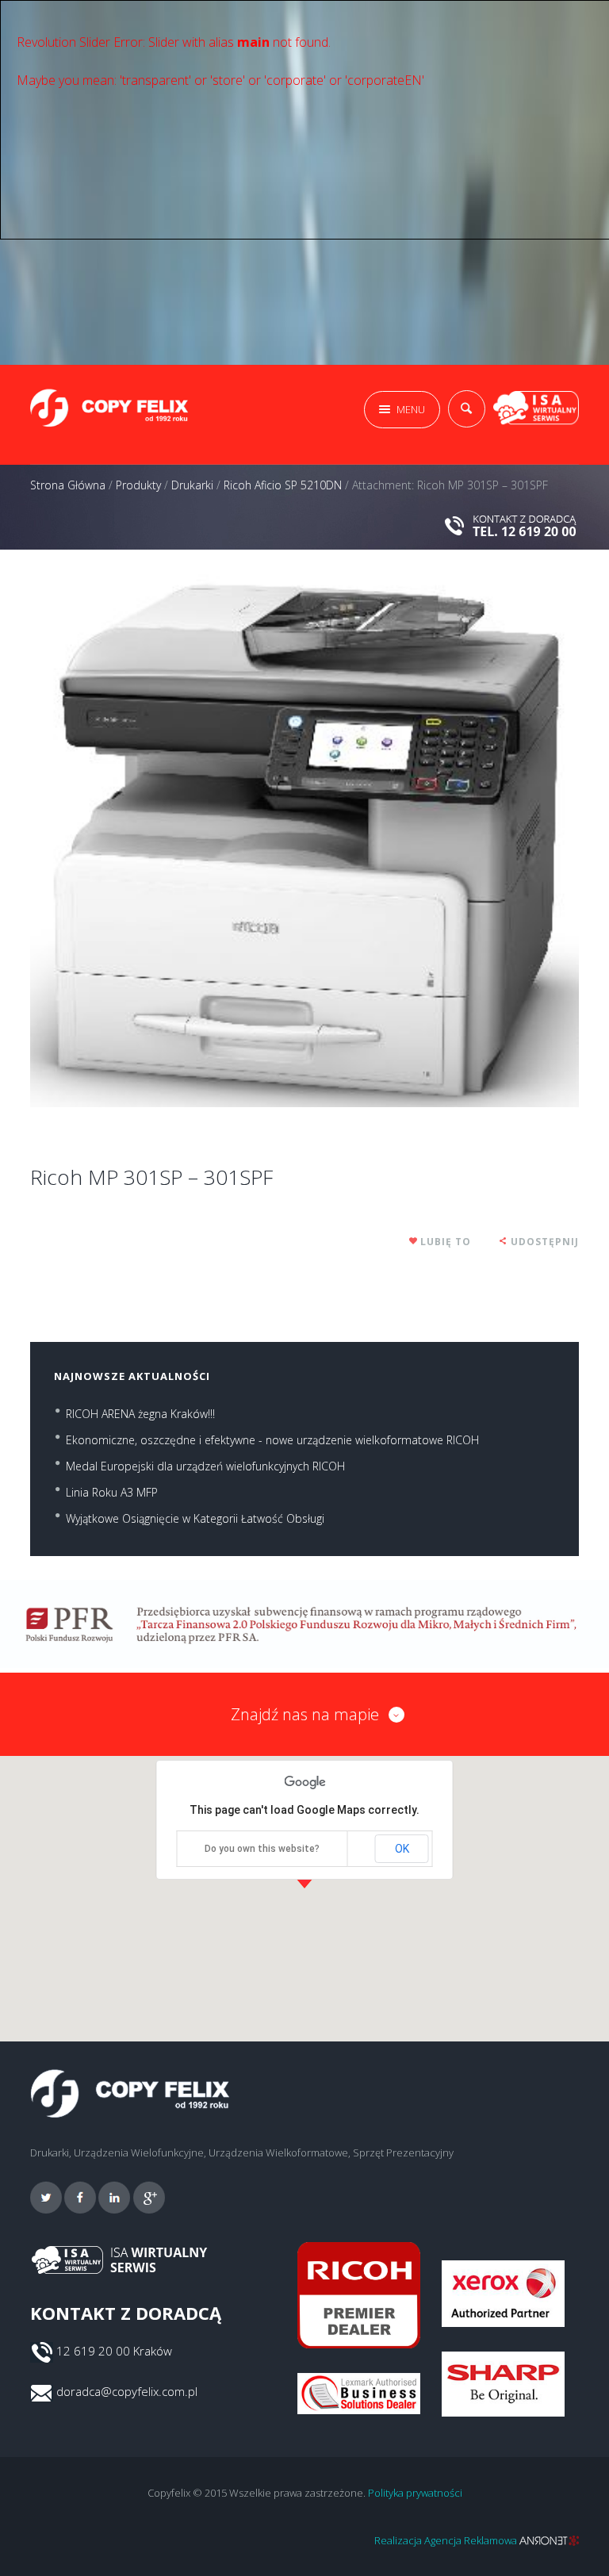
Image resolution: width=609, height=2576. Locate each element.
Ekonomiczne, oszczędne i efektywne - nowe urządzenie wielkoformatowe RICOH (272, 1440)
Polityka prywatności (415, 2493)
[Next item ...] (442, 840)
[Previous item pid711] (167, 840)
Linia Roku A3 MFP (112, 1492)
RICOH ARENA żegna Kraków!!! (140, 1414)
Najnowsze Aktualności (132, 1376)
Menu (411, 409)
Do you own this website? (262, 1849)
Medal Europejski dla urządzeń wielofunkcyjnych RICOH (205, 1466)
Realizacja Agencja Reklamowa (447, 2540)
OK (402, 1849)
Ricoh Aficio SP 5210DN (283, 485)
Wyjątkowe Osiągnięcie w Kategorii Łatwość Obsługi (195, 1518)
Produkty (138, 485)
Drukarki (192, 485)
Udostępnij (545, 1242)
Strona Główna (68, 485)
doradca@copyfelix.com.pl (127, 2391)
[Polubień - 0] (414, 1242)
